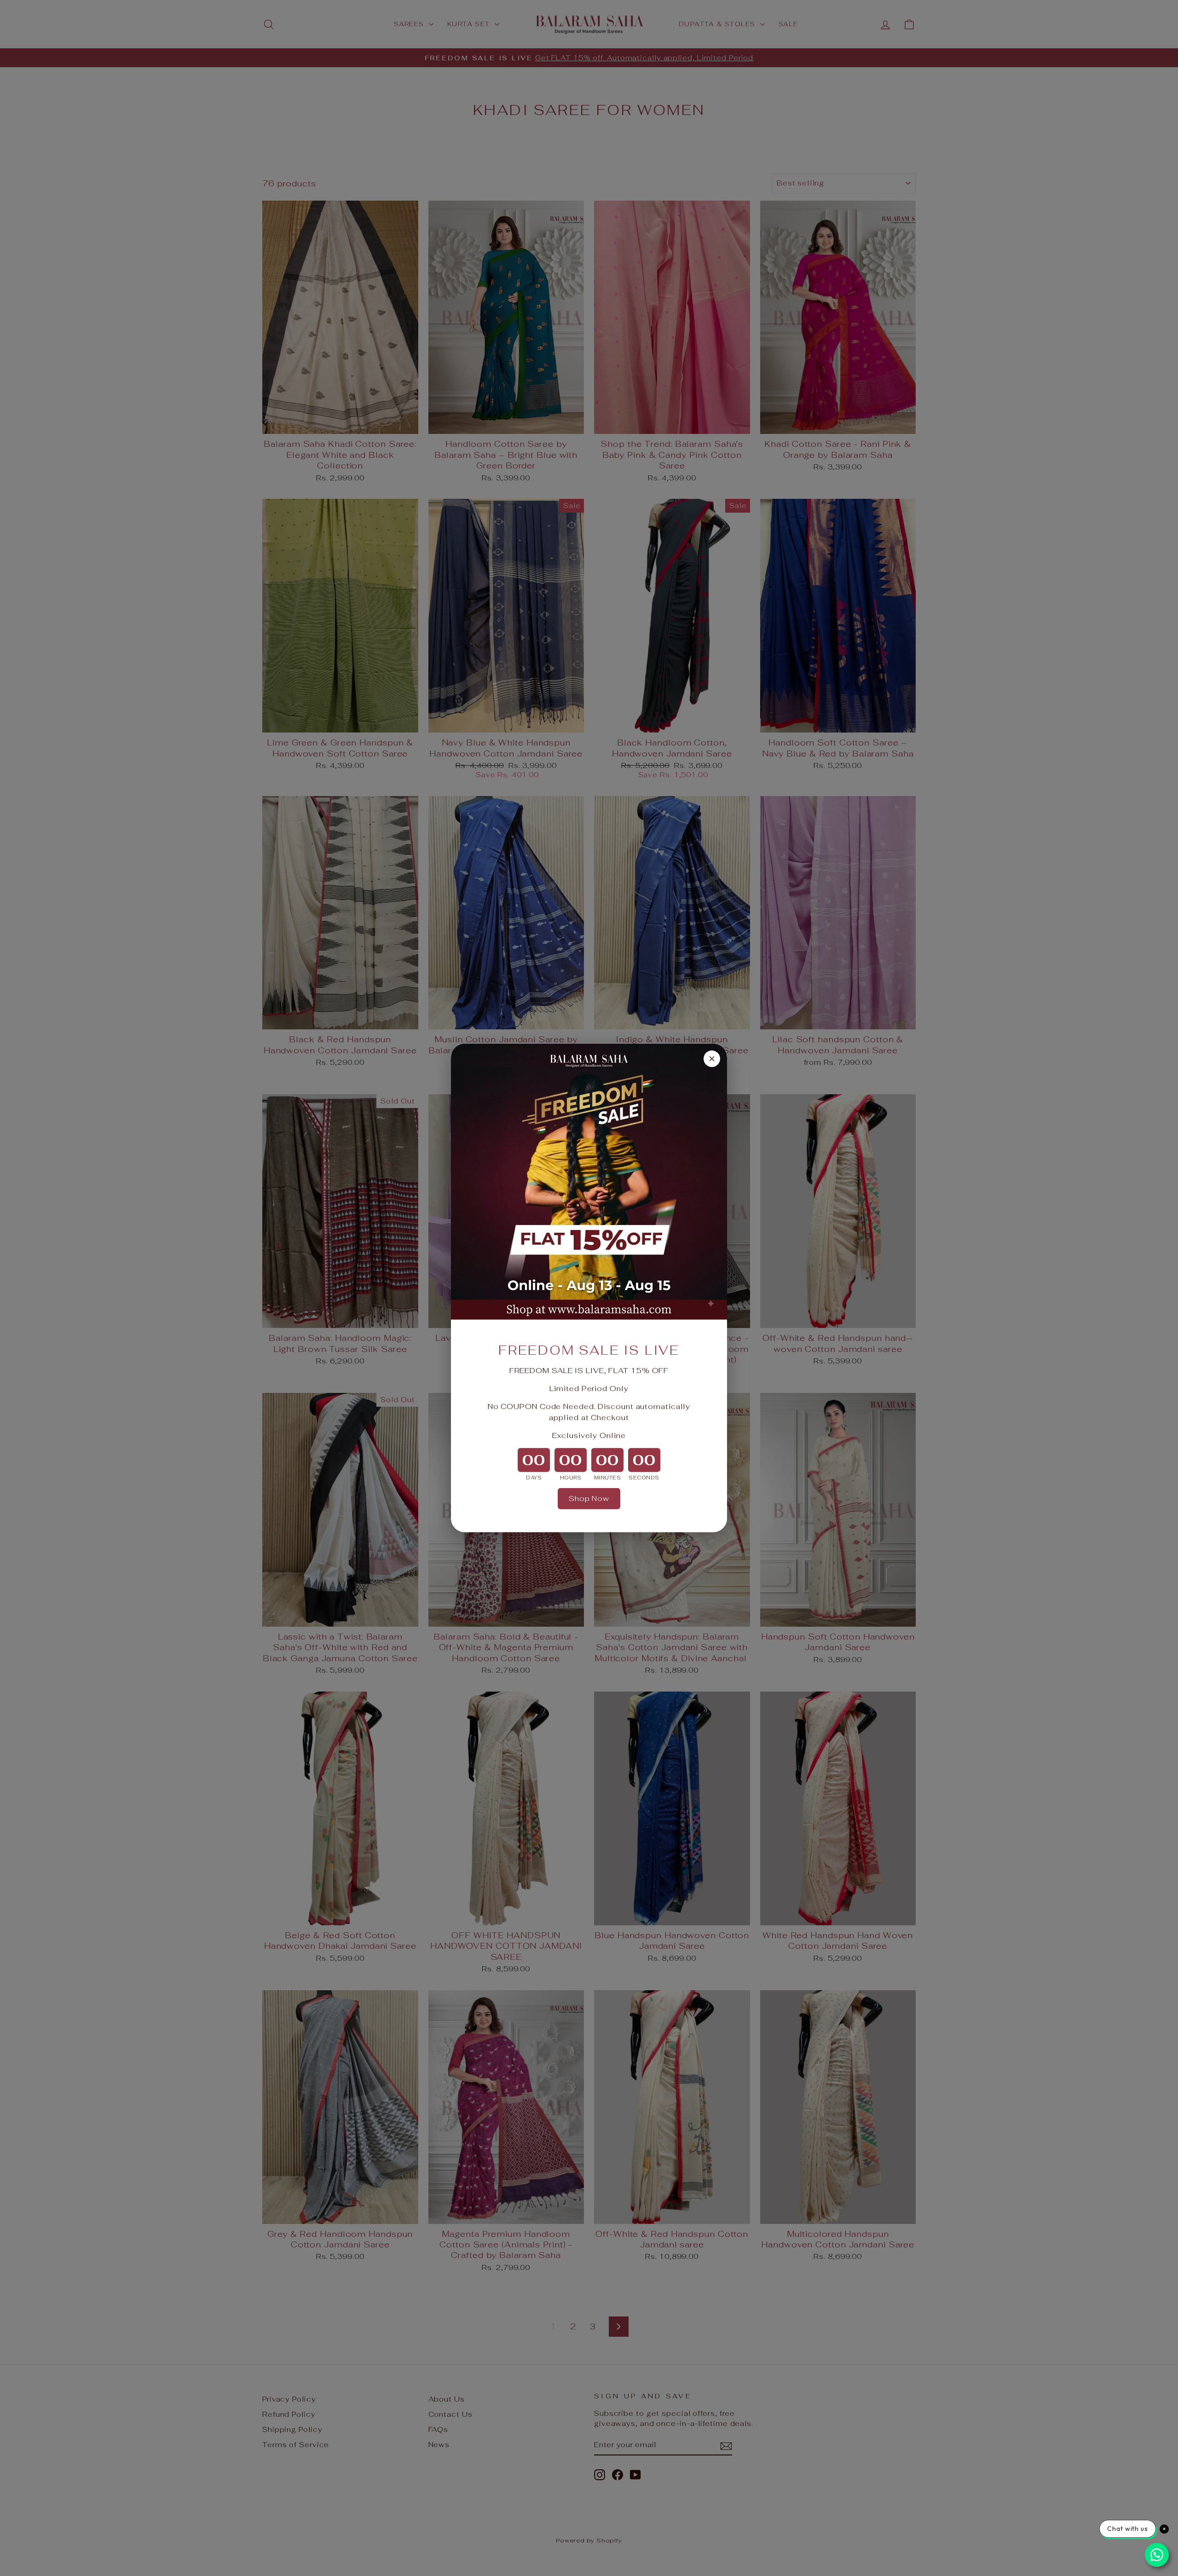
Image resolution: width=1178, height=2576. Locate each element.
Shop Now (589, 1499)
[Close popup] (712, 1059)
